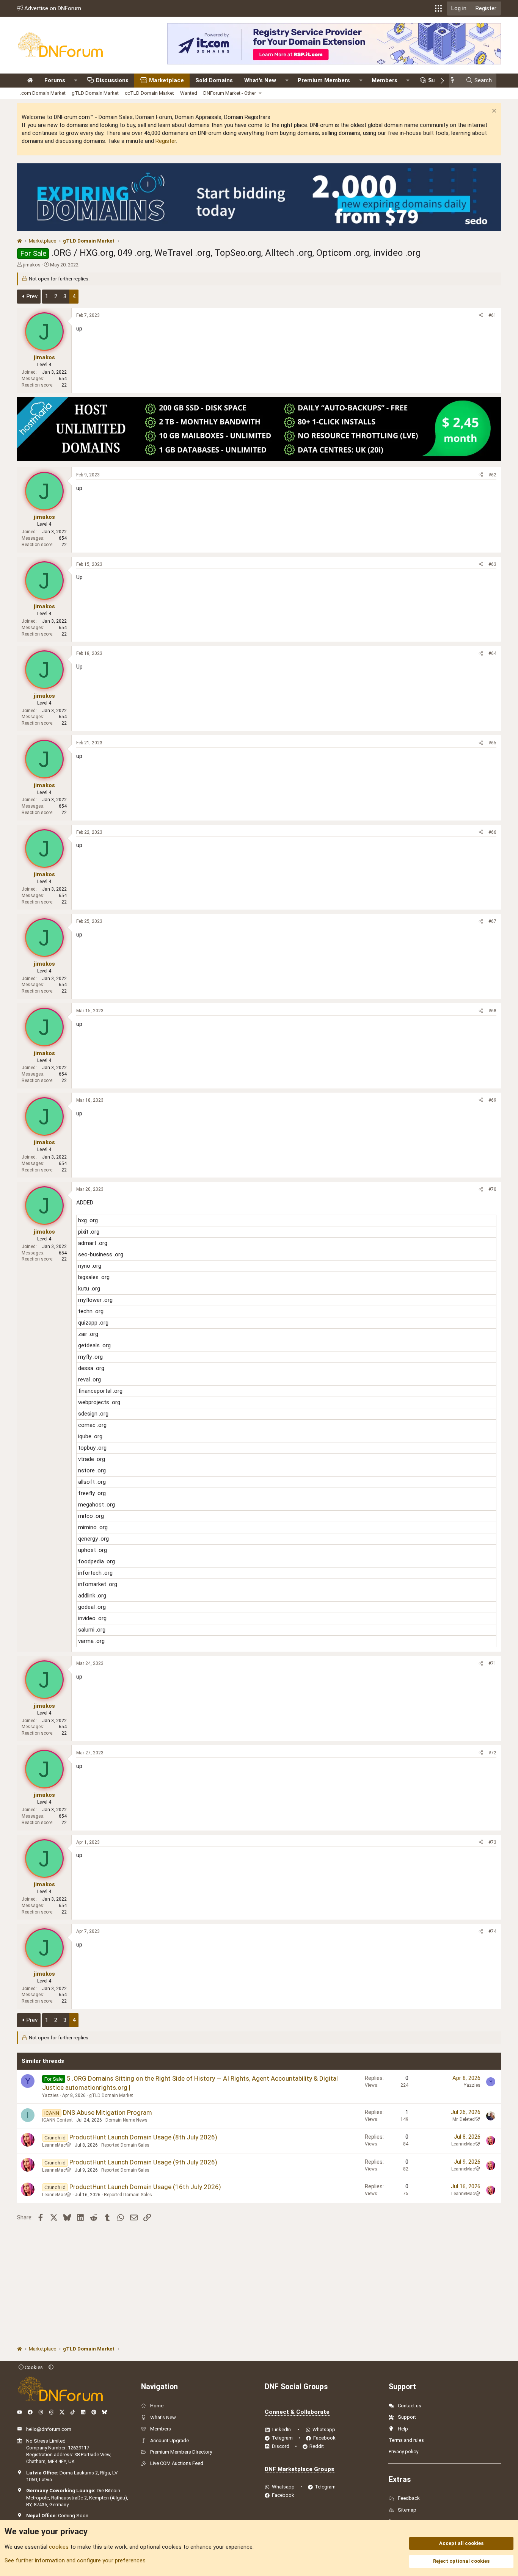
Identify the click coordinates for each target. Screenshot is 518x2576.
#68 (492, 1011)
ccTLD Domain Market (149, 93)
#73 (492, 1842)
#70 (492, 1189)
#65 (492, 743)
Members (385, 80)
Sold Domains (214, 80)
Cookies (33, 2367)
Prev (32, 296)
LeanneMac (54, 2145)
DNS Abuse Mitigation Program (108, 2112)
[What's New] (455, 81)
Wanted (189, 93)
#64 (492, 653)
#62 (492, 475)
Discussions (112, 80)
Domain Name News (126, 2120)
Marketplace (166, 80)
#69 (492, 1100)
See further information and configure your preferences (75, 2560)
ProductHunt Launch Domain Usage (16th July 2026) (145, 2187)
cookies (59, 2547)
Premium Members (324, 80)
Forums (55, 80)
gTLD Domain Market (95, 93)
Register (166, 141)
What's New (260, 80)
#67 (492, 921)
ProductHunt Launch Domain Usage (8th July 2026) (143, 2137)
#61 (492, 315)
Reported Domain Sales (125, 2145)
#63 (492, 564)
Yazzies (50, 2095)
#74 (492, 1931)
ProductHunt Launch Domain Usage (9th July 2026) (143, 2162)
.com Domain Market (43, 93)
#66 (492, 832)
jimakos (32, 265)
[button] (438, 8)
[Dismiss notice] (493, 112)
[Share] (481, 316)
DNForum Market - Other (230, 93)
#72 (492, 1753)
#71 (492, 1663)
